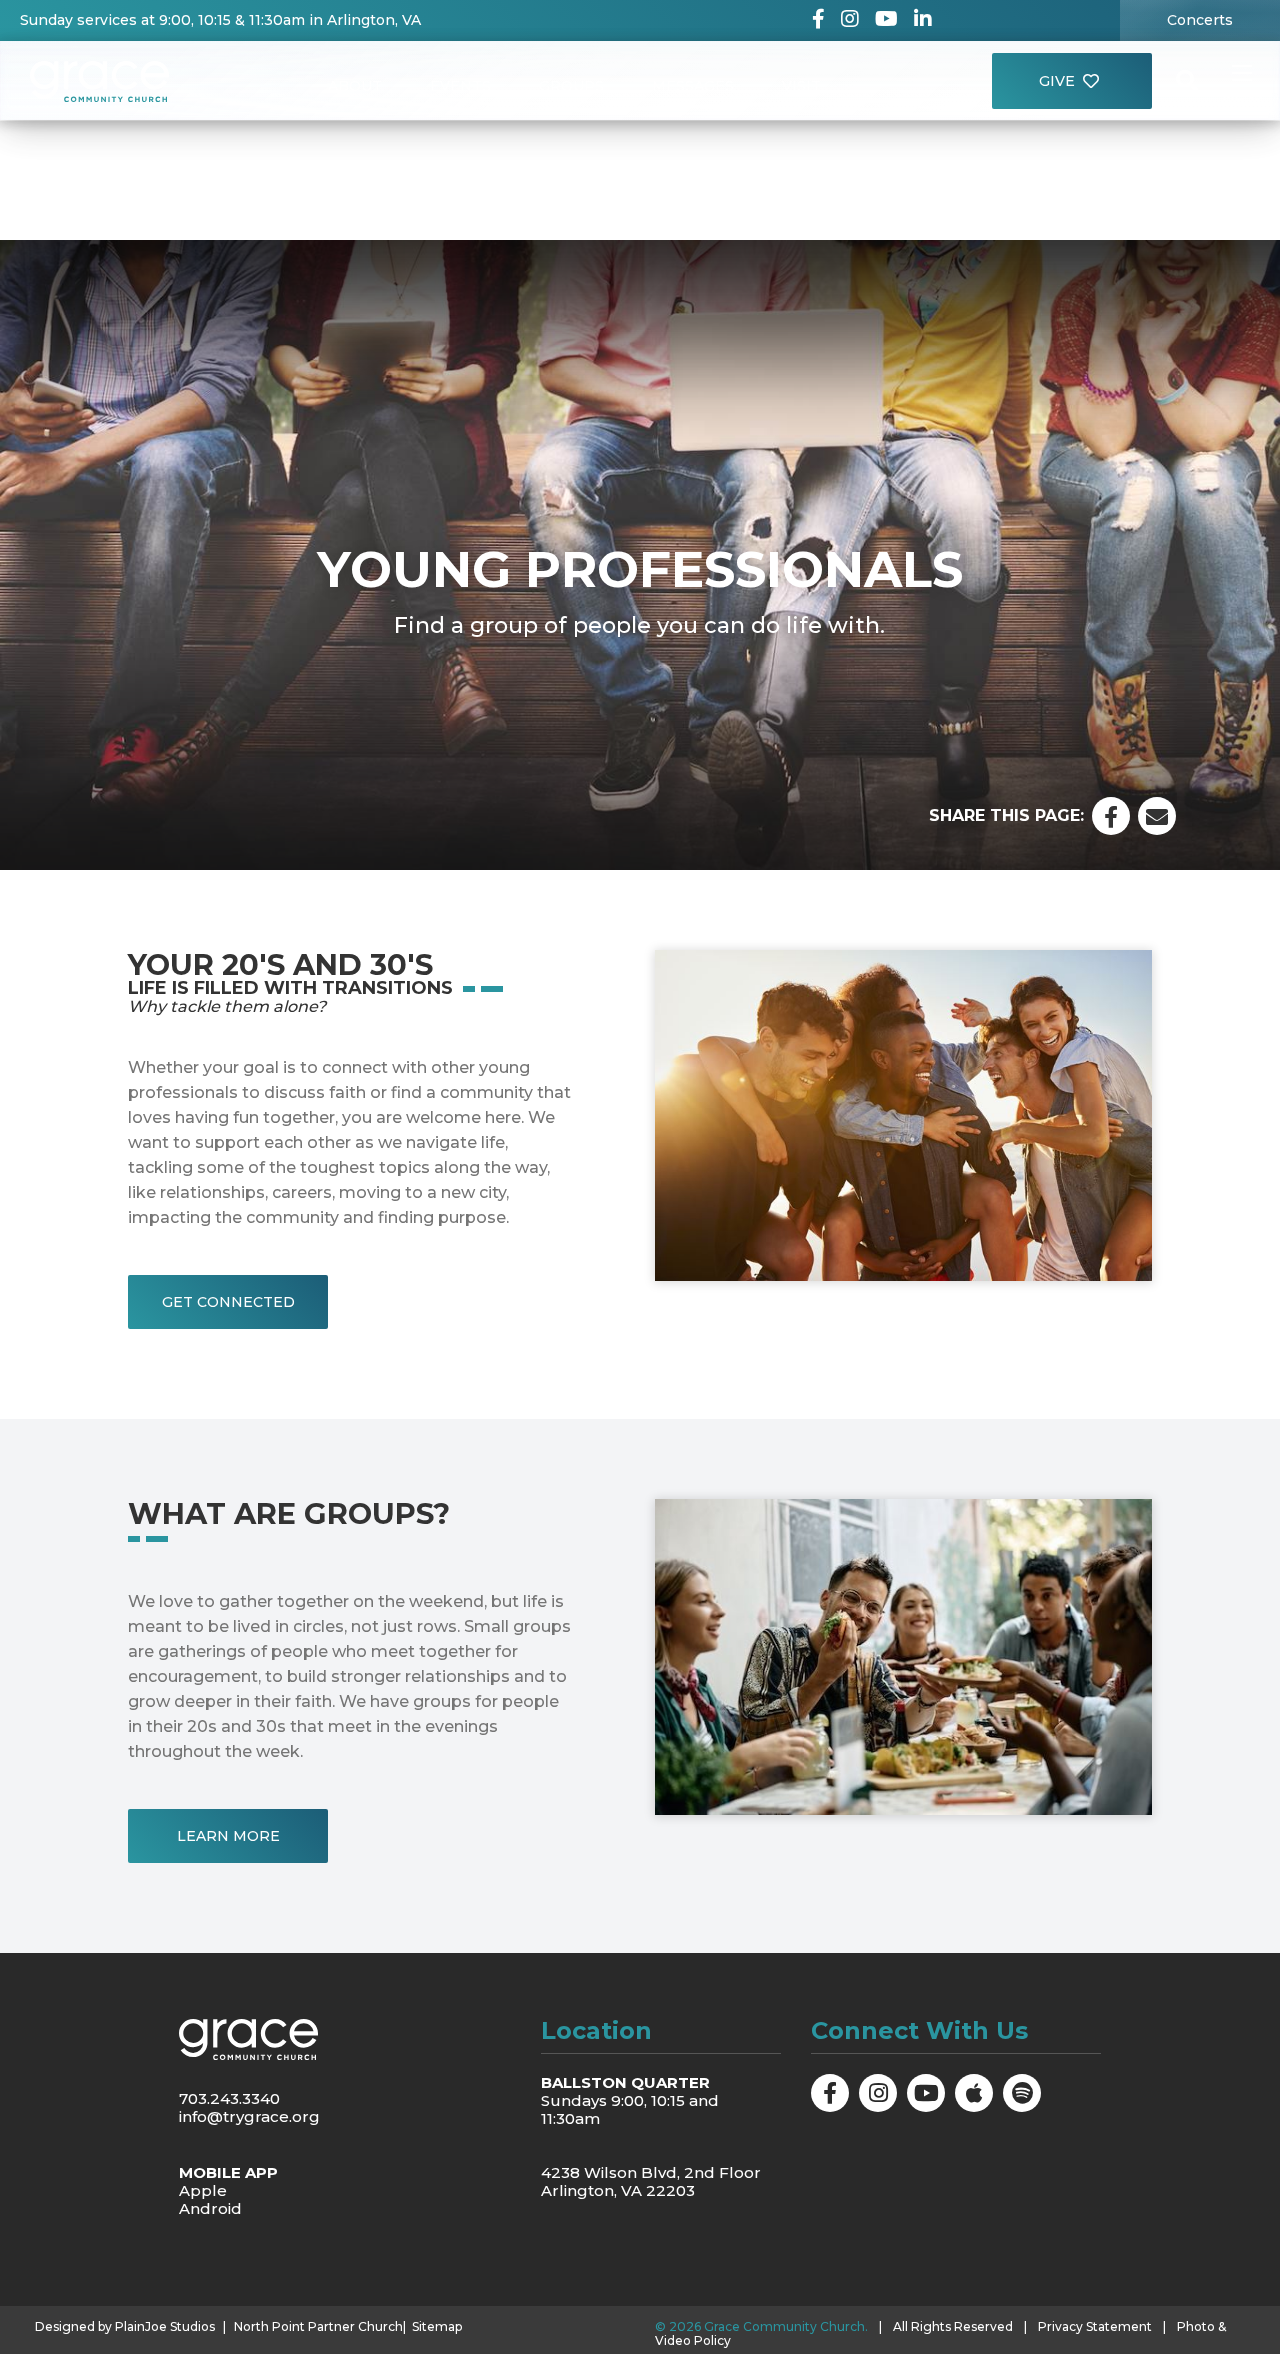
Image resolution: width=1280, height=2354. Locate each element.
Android (210, 2208)
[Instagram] (850, 20)
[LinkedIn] (923, 20)
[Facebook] (818, 20)
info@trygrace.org (249, 2116)
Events (460, 86)
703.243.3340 (229, 2098)
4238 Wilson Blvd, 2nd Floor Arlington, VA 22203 (651, 2181)
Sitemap (437, 2327)
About (355, 86)
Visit (801, 86)
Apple (203, 2190)
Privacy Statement (1095, 2326)
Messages (693, 86)
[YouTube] (886, 20)
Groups (571, 86)
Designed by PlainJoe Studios (125, 2327)
